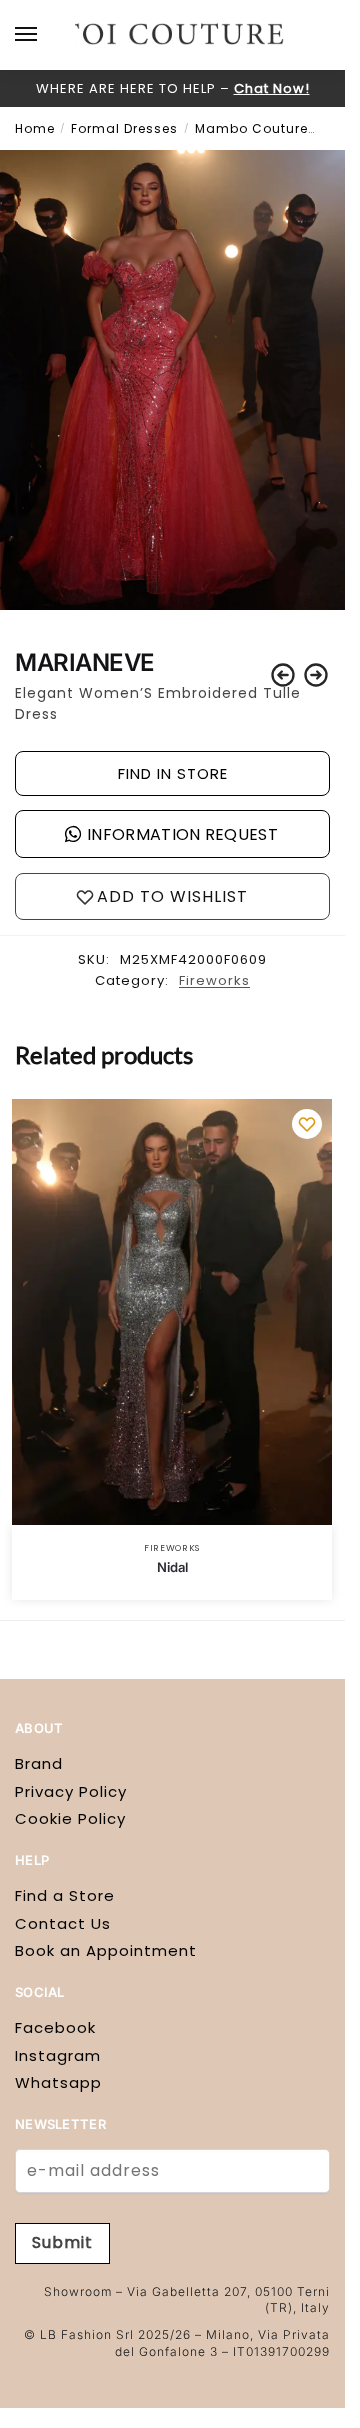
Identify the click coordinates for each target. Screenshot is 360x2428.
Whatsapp (58, 2082)
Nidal (172, 1567)
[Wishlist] (307, 1124)
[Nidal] (172, 1312)
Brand (39, 1763)
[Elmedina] (283, 675)
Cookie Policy (70, 1818)
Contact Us (63, 1923)
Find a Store (65, 1895)
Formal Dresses (124, 128)
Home (35, 128)
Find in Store (173, 773)
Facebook (55, 2027)
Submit (62, 2242)
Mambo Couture (251, 128)
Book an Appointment (106, 1950)
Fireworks (214, 980)
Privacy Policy (71, 1791)
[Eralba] (316, 675)
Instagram (58, 2055)
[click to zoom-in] (172, 380)
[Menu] (45, 35)
